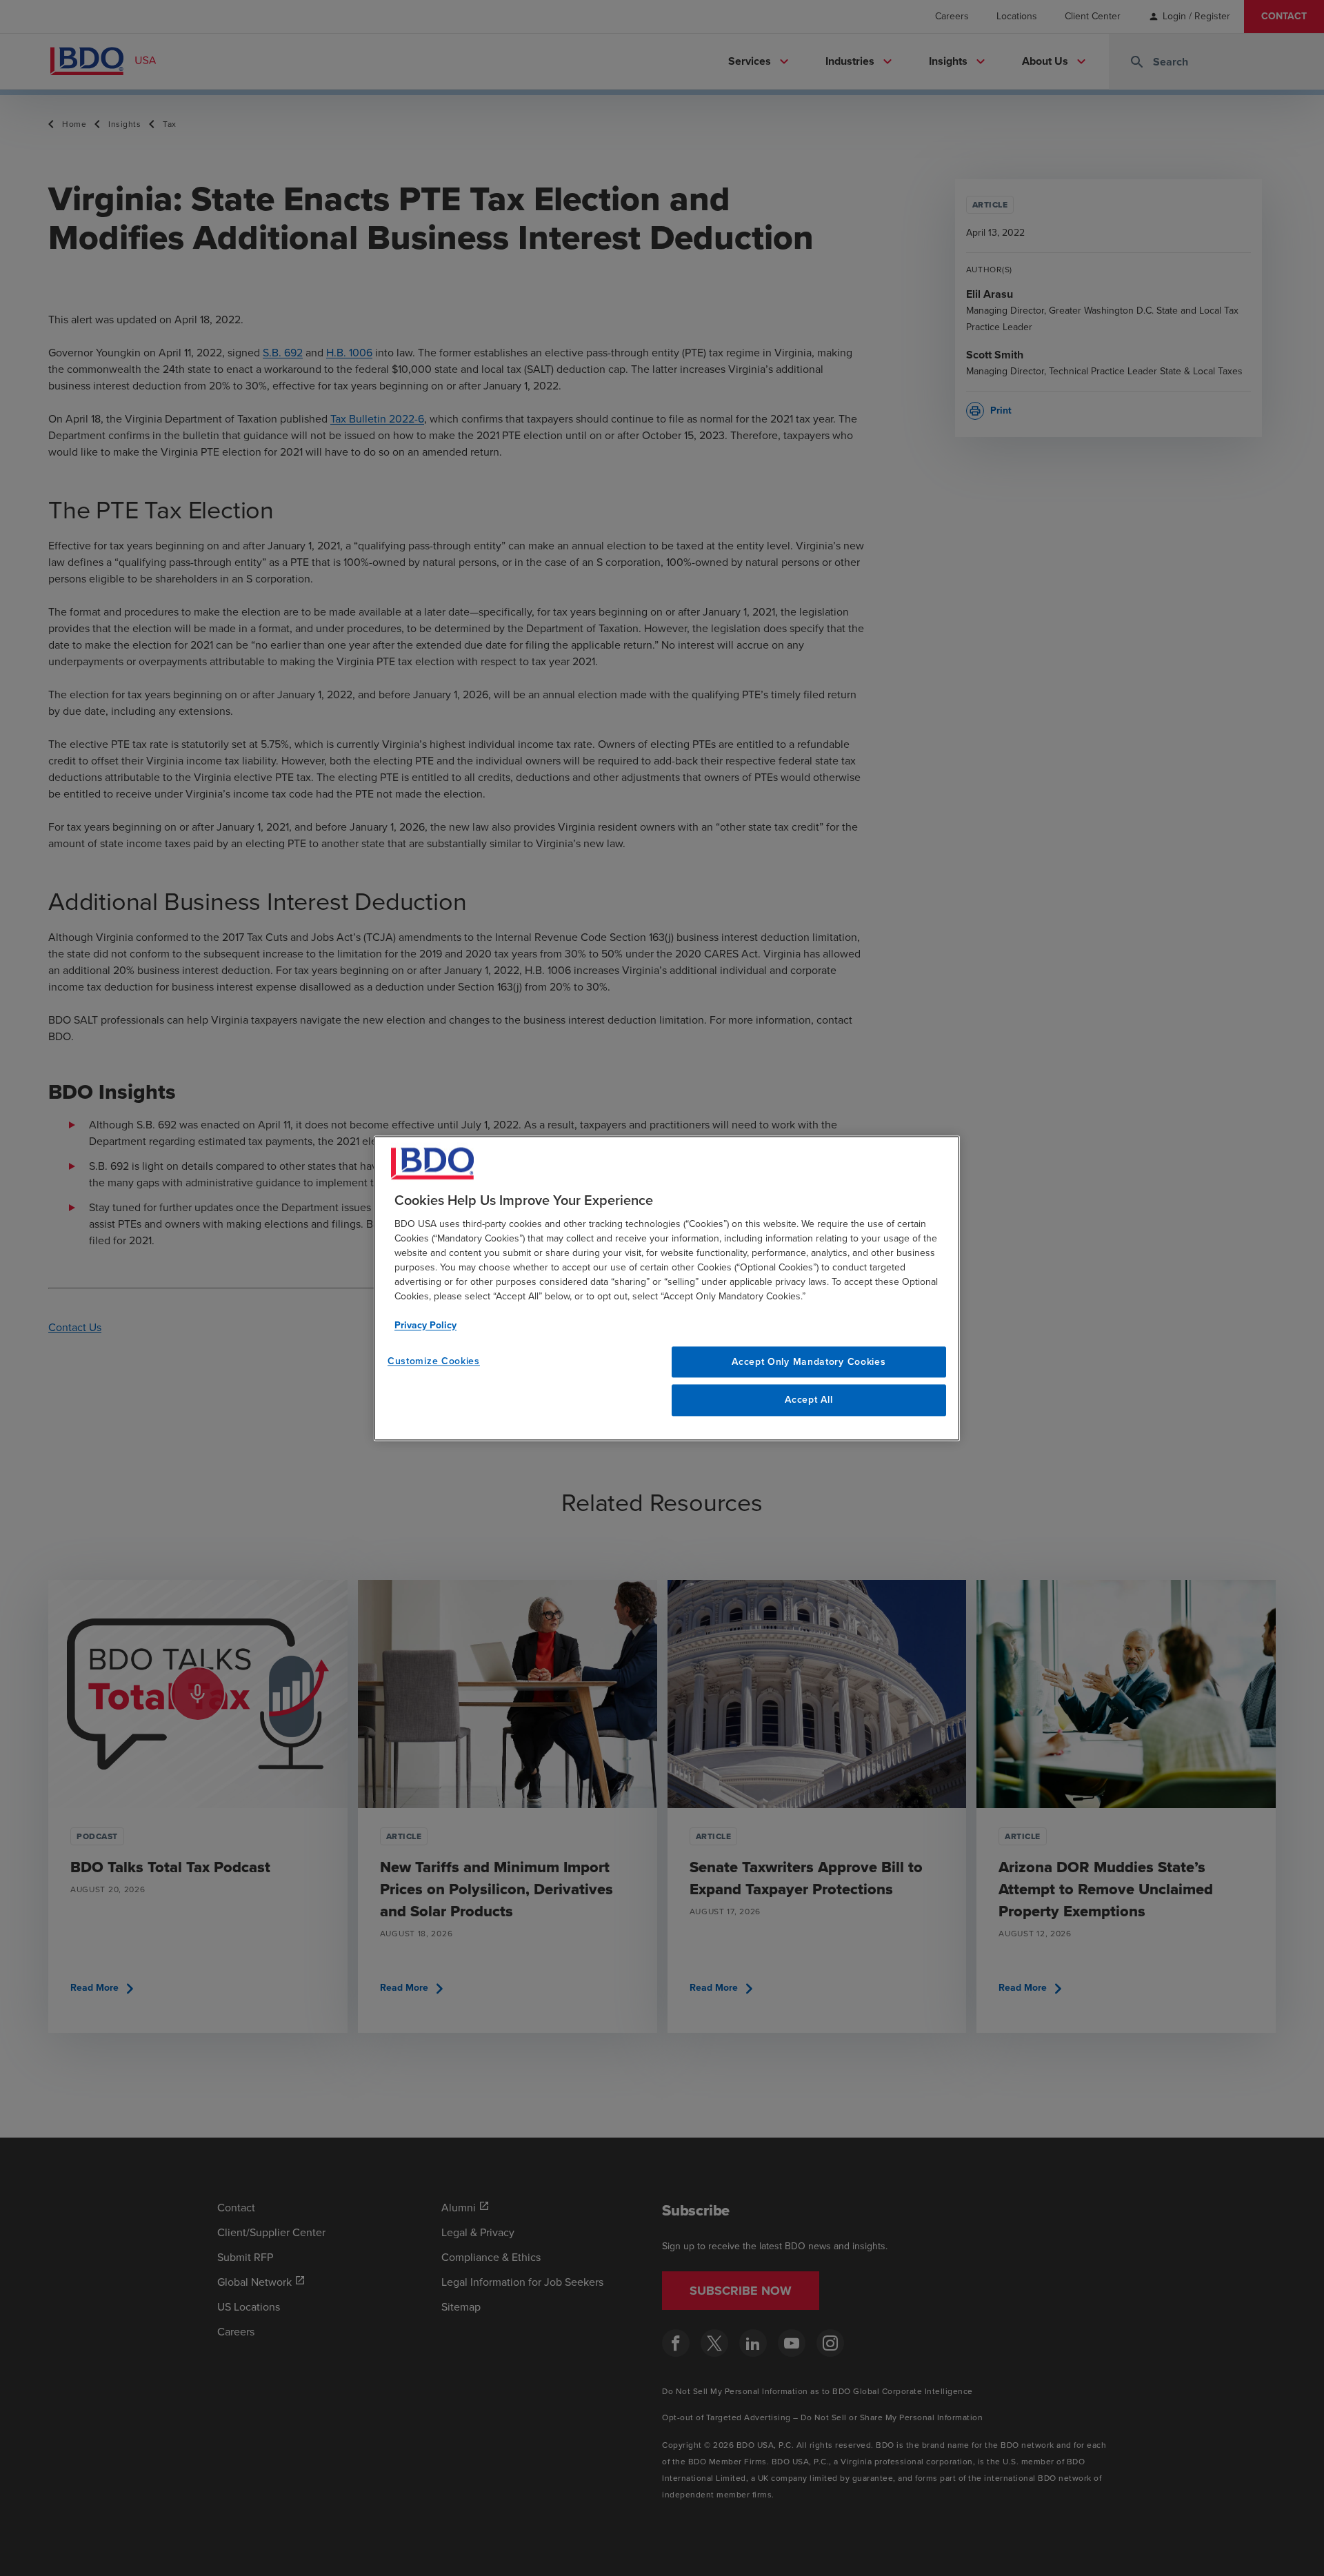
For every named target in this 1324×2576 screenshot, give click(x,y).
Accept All (809, 1400)
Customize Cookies (434, 1361)
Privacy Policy (425, 1325)
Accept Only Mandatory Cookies (809, 1362)
